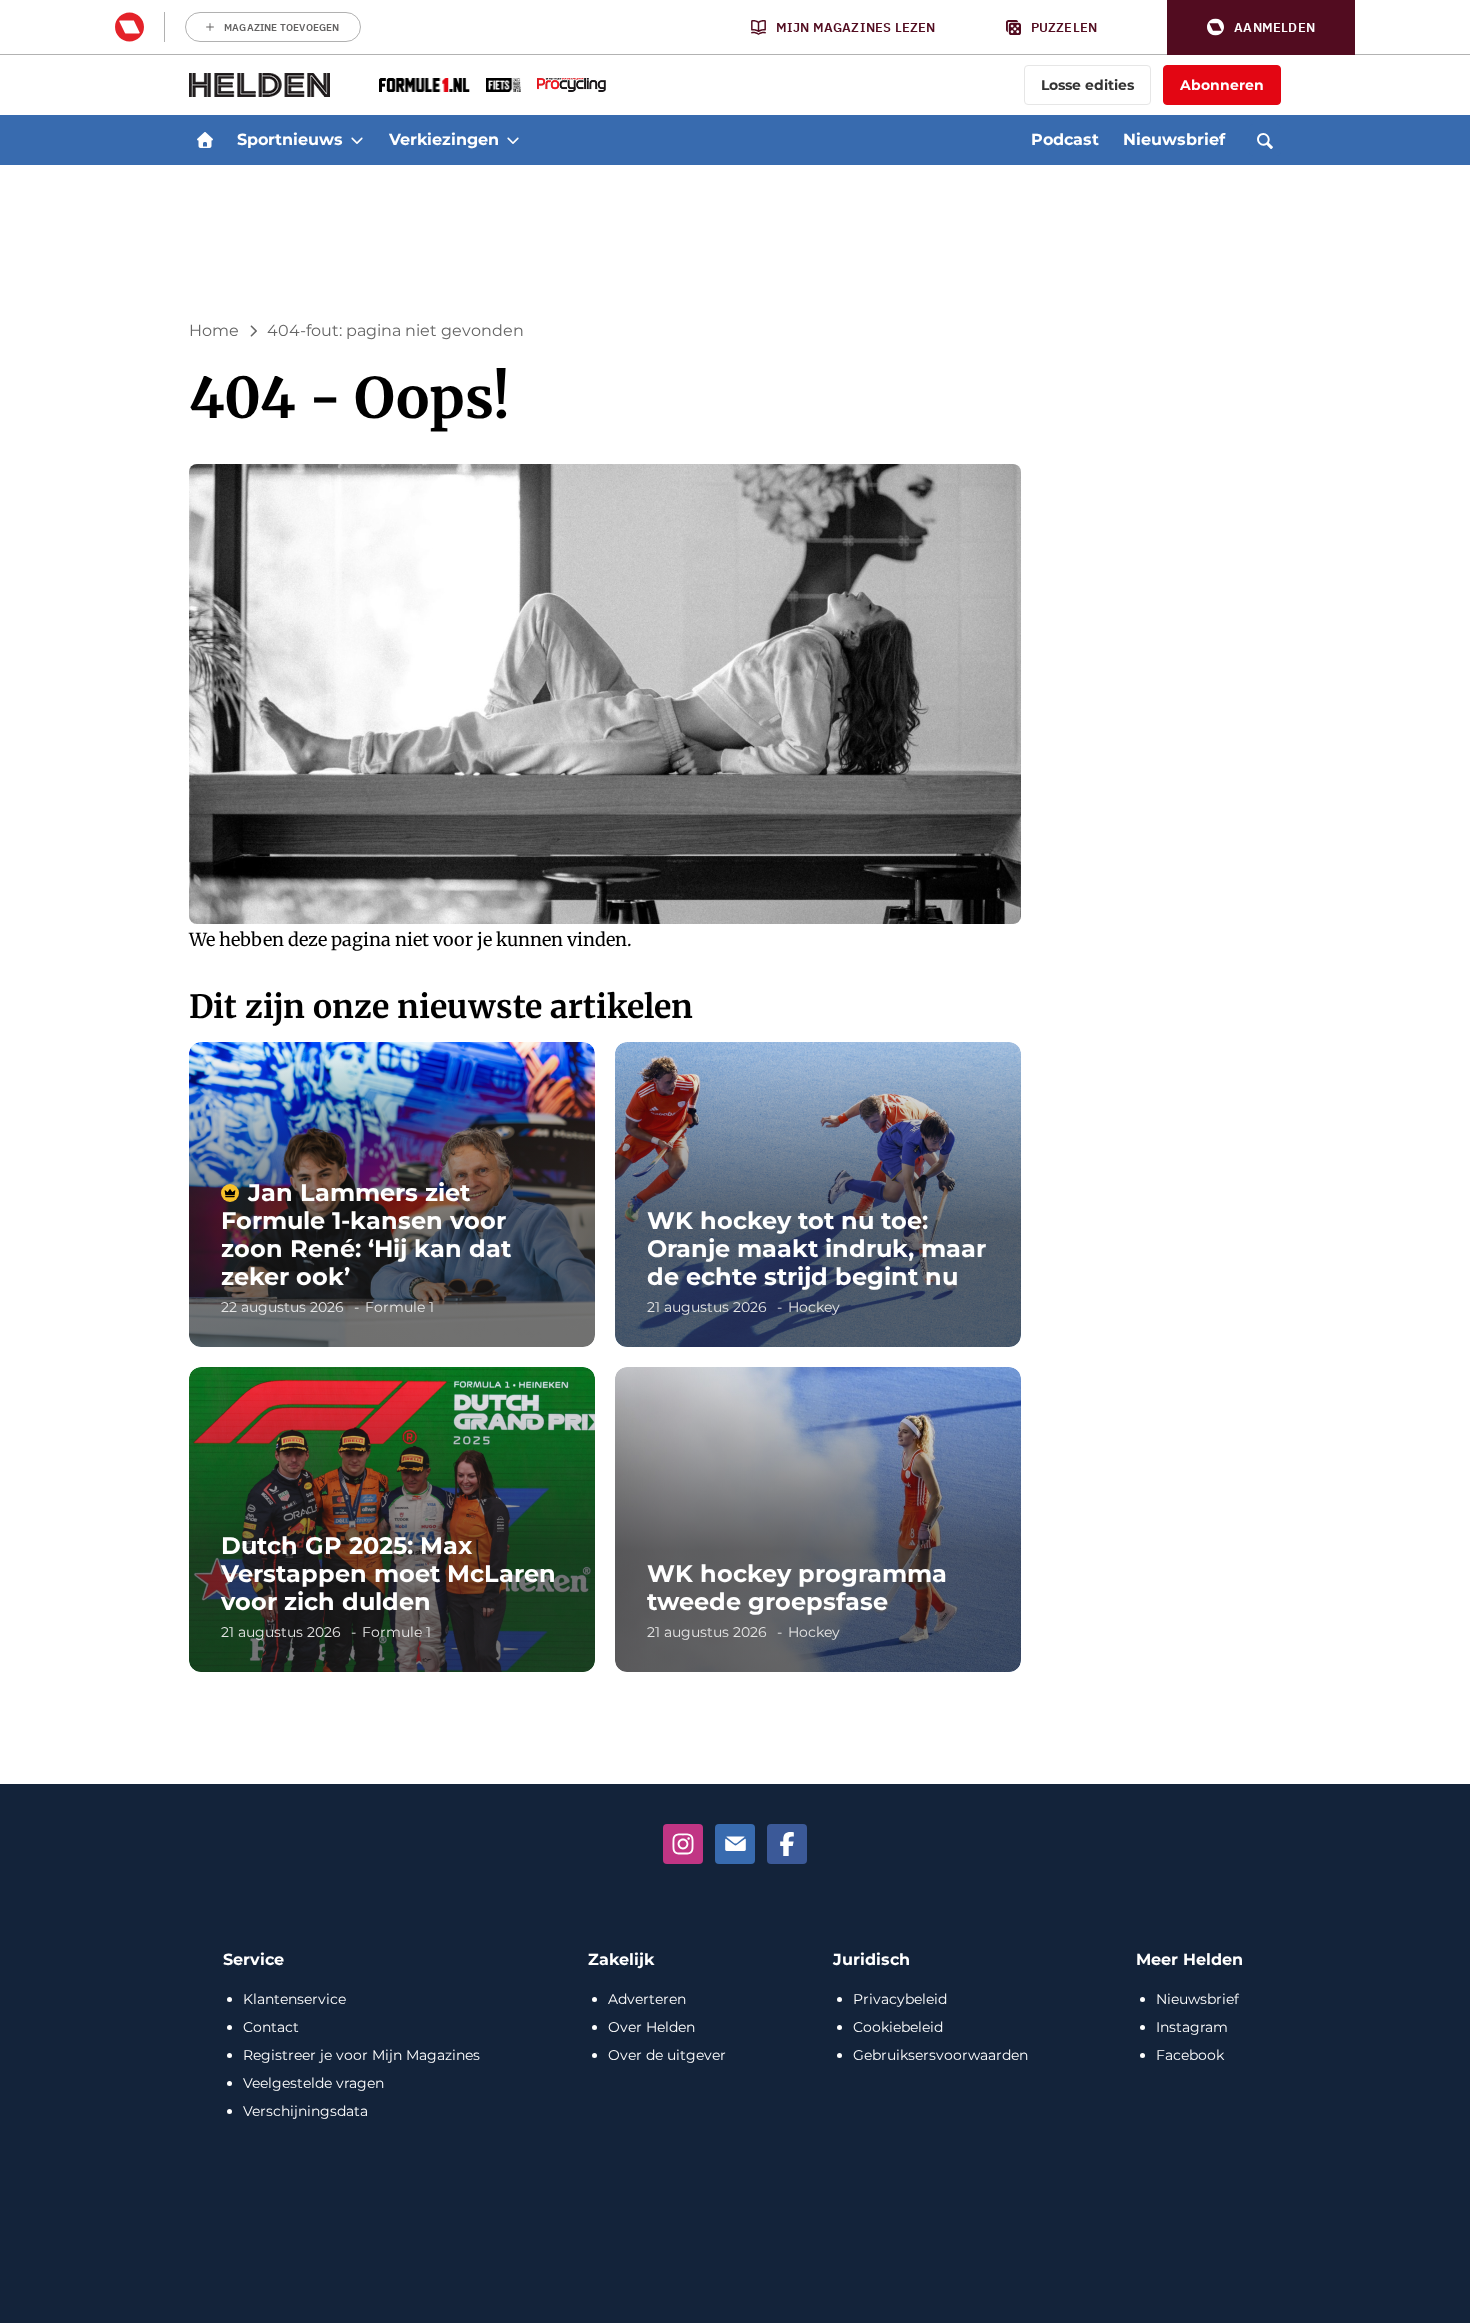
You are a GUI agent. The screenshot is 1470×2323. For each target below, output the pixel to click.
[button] (1261, 27)
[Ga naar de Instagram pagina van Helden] (683, 1844)
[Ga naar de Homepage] (260, 85)
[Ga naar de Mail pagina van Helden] (735, 1844)
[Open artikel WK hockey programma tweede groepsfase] (818, 1519)
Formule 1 (399, 1307)
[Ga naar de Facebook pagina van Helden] (787, 1844)
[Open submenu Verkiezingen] (513, 140)
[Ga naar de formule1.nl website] (424, 85)
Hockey (814, 1307)
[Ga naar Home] (205, 140)
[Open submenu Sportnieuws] (357, 140)
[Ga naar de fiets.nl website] (503, 85)
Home (214, 330)
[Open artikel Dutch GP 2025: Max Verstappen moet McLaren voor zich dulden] (392, 1519)
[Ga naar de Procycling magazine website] (571, 85)
